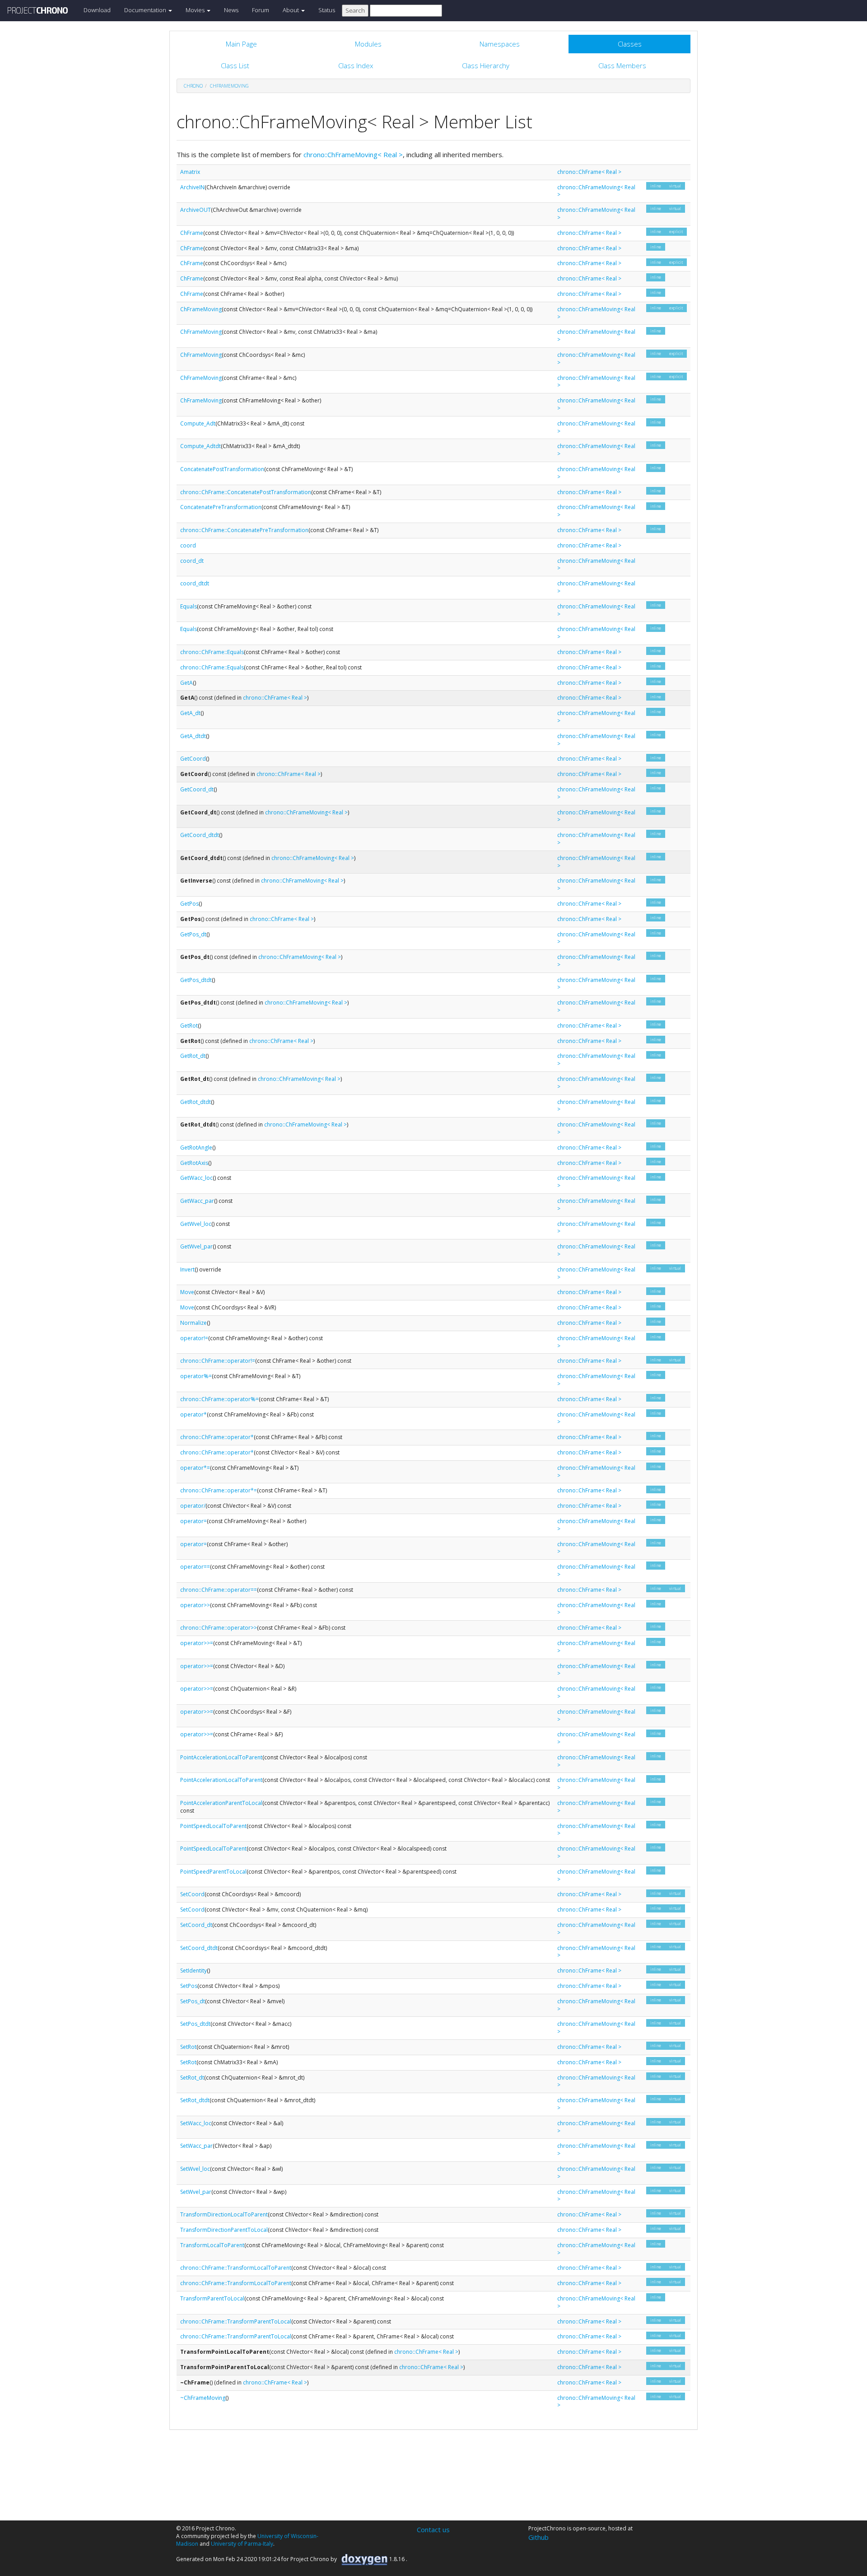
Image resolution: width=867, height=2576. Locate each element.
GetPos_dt (193, 934)
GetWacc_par (197, 1201)
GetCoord (193, 759)
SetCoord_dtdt (199, 1948)
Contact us (433, 2529)
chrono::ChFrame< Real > (589, 172)
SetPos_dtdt (195, 2024)
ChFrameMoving (229, 86)
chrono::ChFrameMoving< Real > (353, 154)
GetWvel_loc (196, 1224)
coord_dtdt (195, 583)
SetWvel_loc (195, 2169)
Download (97, 10)
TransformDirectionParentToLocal (224, 2230)
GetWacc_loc (196, 1178)
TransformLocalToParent (212, 2245)
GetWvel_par (196, 1246)
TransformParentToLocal (212, 2298)
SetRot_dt (192, 2078)
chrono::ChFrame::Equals (212, 652)
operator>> (195, 1605)
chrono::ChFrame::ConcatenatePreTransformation (244, 530)
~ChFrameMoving (203, 2398)
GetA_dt (190, 713)
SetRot (188, 2047)
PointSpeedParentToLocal (213, 1872)
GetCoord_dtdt (200, 835)
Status (327, 10)
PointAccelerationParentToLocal (221, 1803)
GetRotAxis (194, 1163)
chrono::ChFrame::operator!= (218, 1361)
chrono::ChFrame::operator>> (219, 1628)
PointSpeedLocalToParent (213, 1826)
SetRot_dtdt (195, 2100)
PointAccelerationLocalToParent (221, 1757)
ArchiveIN (192, 187)
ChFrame (192, 233)
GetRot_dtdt (196, 1102)
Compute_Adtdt (200, 446)
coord (188, 545)
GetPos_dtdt (196, 980)
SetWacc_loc (196, 2123)
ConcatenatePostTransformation (222, 469)
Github (538, 2537)
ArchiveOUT (196, 210)
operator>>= (197, 1643)
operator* (193, 1414)
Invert (187, 1269)
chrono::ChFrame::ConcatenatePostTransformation (246, 492)
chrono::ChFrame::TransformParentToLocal (236, 2321)
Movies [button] (196, 10)
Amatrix (190, 172)
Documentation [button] (146, 10)
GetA (186, 683)
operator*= (195, 1468)
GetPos (189, 904)
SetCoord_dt (196, 1925)
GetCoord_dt (197, 789)
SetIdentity (193, 1971)
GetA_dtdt (193, 736)
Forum (261, 10)
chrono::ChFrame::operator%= (219, 1399)
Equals (189, 606)
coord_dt (192, 561)
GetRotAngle (196, 1148)
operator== (195, 1567)
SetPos (189, 1986)
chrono (193, 86)
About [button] (291, 10)
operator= (193, 1521)
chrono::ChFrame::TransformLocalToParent (236, 2268)
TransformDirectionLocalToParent (224, 2214)
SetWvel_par (196, 2192)
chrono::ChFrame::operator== (219, 1590)
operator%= (196, 1376)
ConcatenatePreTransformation (221, 507)
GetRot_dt (193, 1056)
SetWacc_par (196, 2146)
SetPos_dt (193, 2001)
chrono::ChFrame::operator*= (219, 1490)
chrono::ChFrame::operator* (217, 1437)
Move (187, 1292)
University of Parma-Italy (242, 2544)
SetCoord (192, 1894)
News (231, 10)
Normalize (193, 1323)
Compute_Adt (198, 423)
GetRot (189, 1026)
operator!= (194, 1338)
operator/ (193, 1506)
